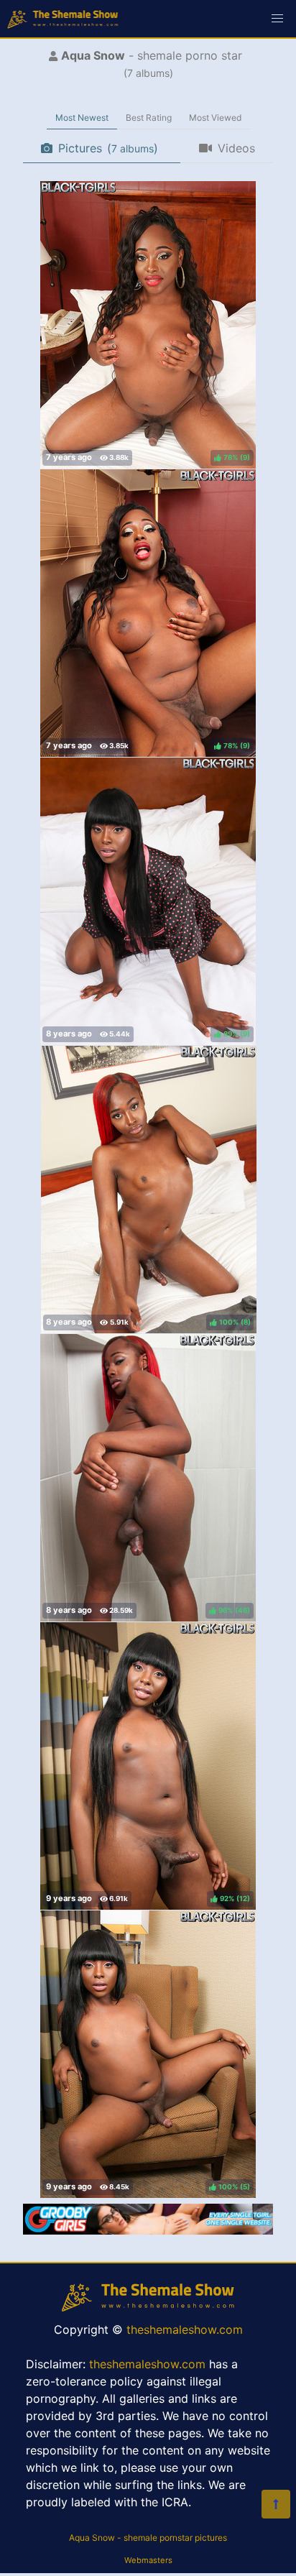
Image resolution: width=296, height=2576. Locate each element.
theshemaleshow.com (185, 2329)
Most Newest (82, 118)
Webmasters (148, 2560)
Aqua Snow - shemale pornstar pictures (148, 2538)
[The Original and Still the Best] (148, 2230)
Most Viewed (215, 118)
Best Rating (149, 118)
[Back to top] (276, 2504)
